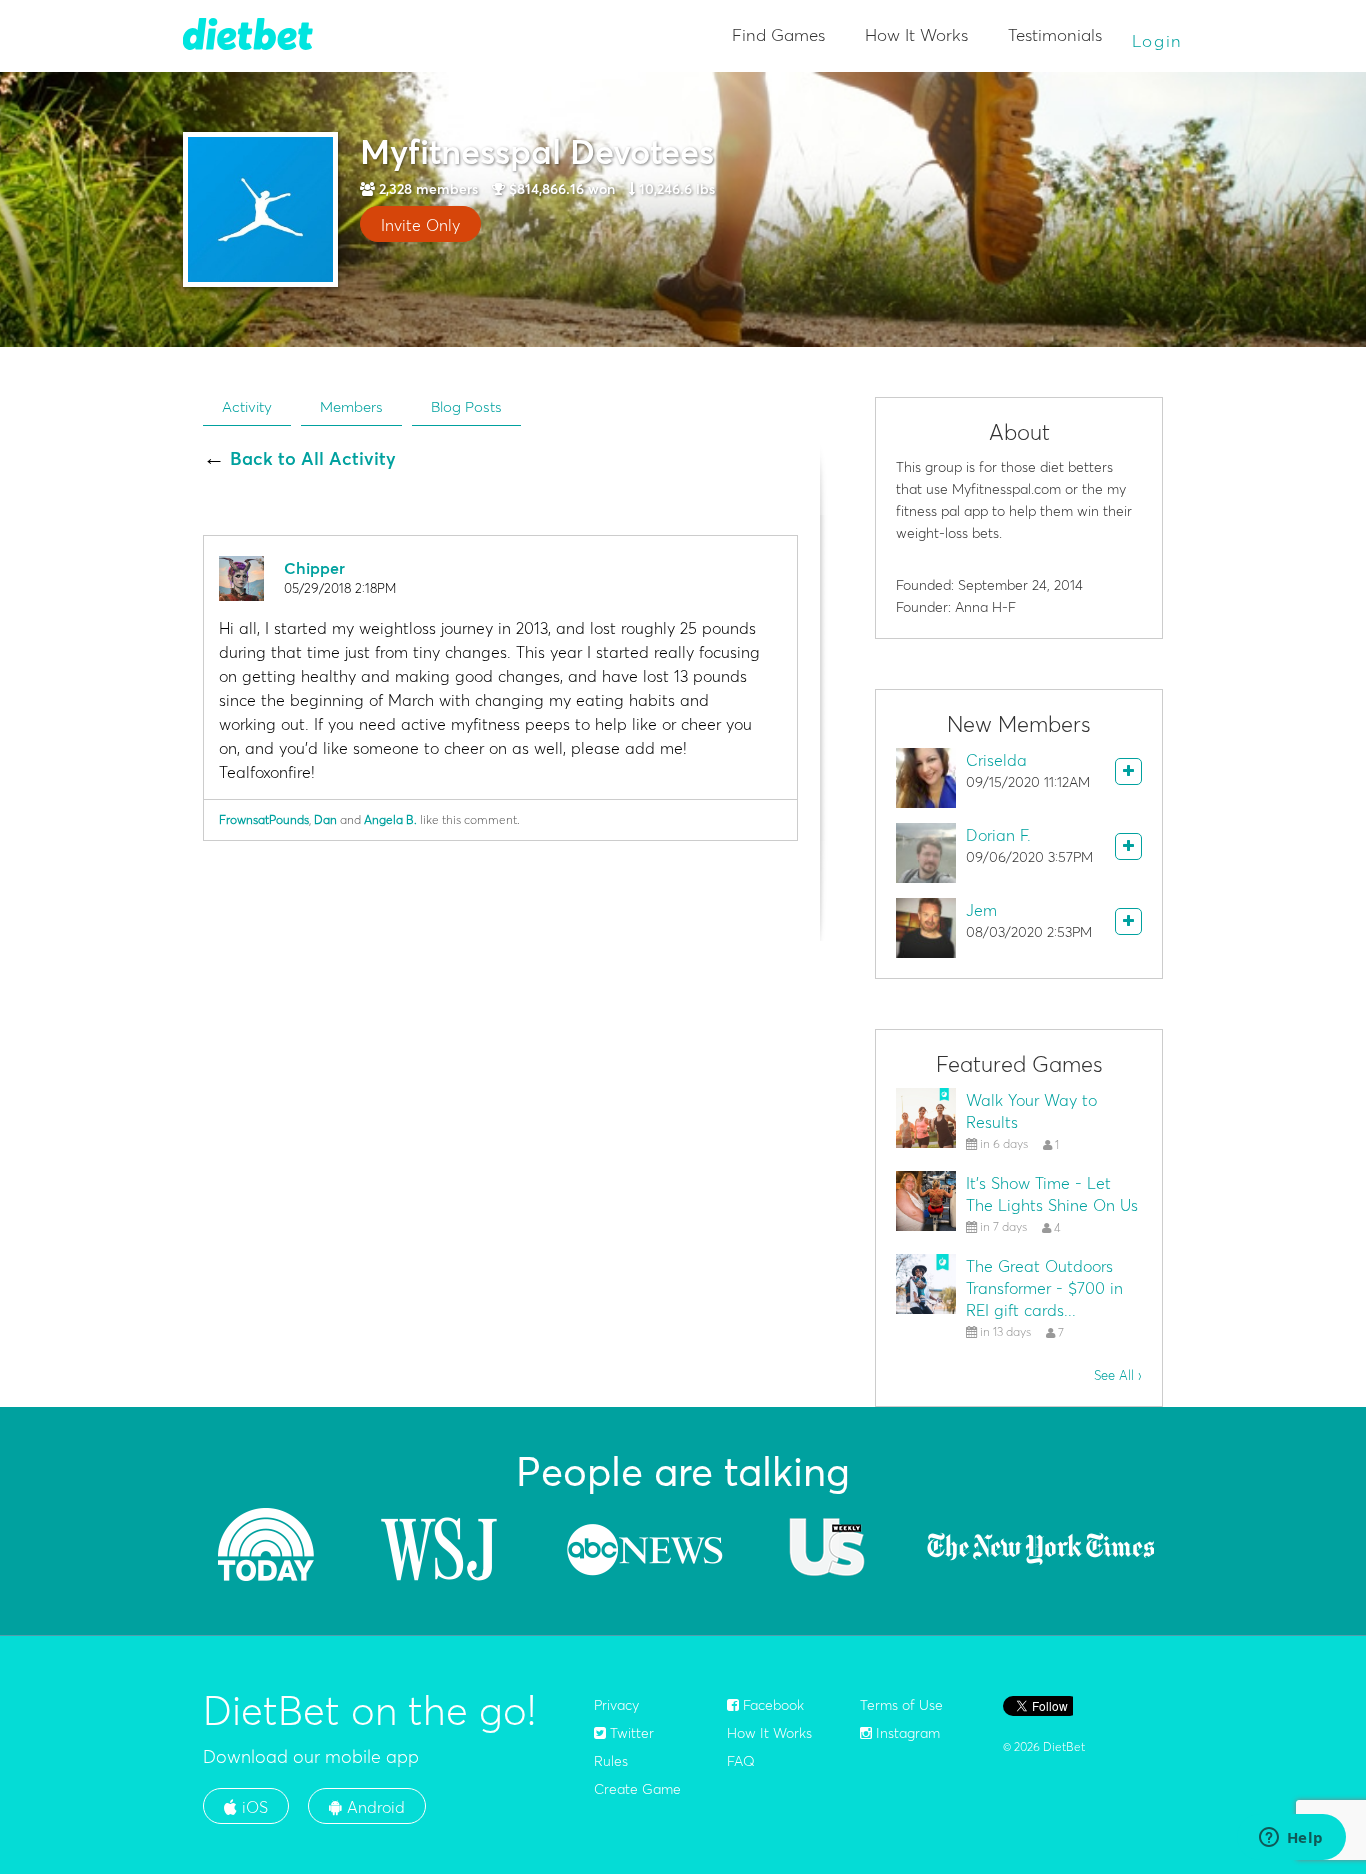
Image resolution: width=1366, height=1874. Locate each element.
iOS (252, 1807)
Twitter (630, 1733)
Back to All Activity (313, 459)
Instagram (906, 1733)
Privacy (616, 1705)
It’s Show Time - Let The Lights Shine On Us (1052, 1194)
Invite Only (420, 225)
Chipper (314, 568)
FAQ (741, 1761)
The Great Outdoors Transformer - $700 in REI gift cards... (1044, 1288)
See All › (1118, 1375)
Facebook (771, 1705)
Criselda (996, 760)
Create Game (637, 1789)
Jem (981, 910)
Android (373, 1807)
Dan (325, 819)
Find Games (778, 34)
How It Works (916, 34)
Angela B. (390, 819)
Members (351, 406)
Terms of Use (901, 1705)
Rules (611, 1761)
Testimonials (1055, 34)
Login (1158, 40)
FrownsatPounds (264, 819)
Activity (247, 406)
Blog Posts (466, 406)
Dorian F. (998, 835)
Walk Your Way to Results (1031, 1111)
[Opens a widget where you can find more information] (1291, 1839)
